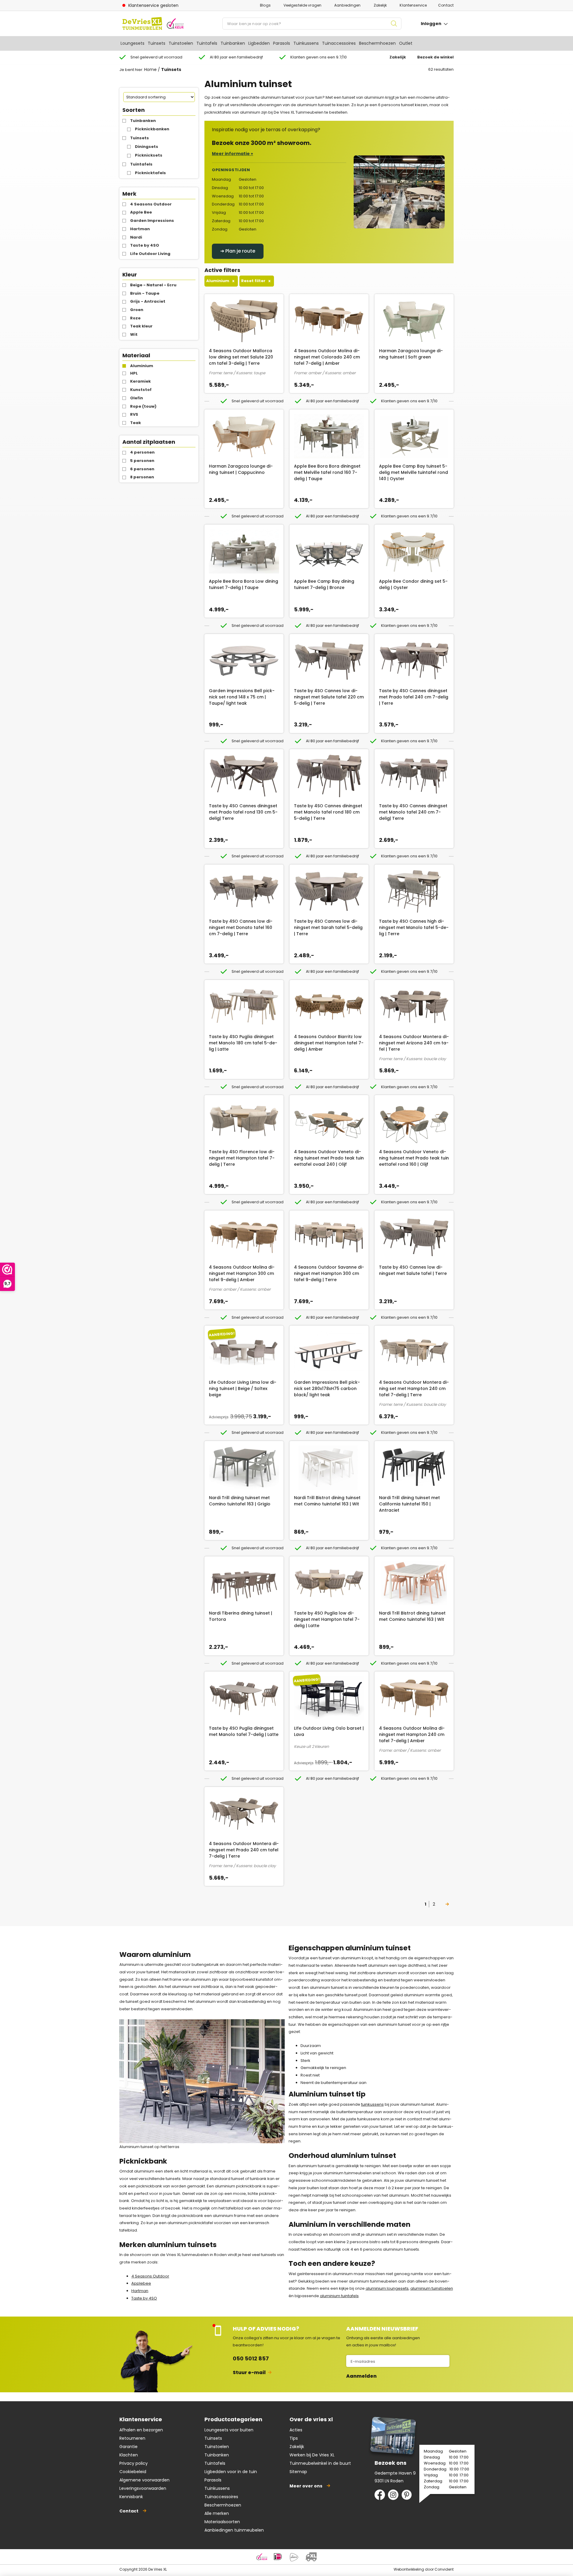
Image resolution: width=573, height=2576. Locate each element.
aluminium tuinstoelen (432, 2288)
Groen (137, 310)
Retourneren (132, 2438)
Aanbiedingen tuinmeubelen (234, 2530)
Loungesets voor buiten (229, 2430)
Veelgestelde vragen (302, 5)
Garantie (128, 2447)
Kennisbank (131, 2497)
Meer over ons (306, 2486)
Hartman (140, 229)
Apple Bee (141, 212)
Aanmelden (361, 2376)
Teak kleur (141, 326)
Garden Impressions (152, 221)
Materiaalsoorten (222, 2522)
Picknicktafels (150, 173)
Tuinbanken (233, 43)
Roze (135, 318)
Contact (446, 5)
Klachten (129, 2455)
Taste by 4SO (145, 245)
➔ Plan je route (238, 251)
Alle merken (217, 2513)
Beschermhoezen (377, 43)
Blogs (265, 5)
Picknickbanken (152, 129)
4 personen (142, 452)
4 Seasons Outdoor (151, 204)
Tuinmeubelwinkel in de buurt (320, 2463)
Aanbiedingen (347, 5)
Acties (296, 2430)
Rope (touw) (143, 406)
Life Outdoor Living (150, 254)
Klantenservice (413, 5)
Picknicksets (149, 155)
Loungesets (133, 43)
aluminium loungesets (387, 2288)
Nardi (136, 237)
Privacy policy (134, 2463)
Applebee (141, 2283)
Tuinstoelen (181, 43)
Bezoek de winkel (435, 57)
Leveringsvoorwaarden (143, 2488)
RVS (134, 414)
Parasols (282, 43)
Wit (134, 334)
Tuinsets (157, 43)
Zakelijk (380, 5)
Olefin (137, 398)
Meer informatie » (232, 154)
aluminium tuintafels (339, 2296)
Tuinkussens (306, 43)
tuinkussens (372, 2104)
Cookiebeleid (133, 2472)
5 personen (142, 461)
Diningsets (147, 147)
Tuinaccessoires (339, 43)
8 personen (142, 477)
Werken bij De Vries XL (312, 2455)
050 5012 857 (251, 2358)
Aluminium (142, 366)
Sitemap (298, 2472)
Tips (294, 2438)
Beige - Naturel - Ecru (153, 285)
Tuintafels (207, 43)
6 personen (142, 469)
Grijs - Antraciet (148, 301)
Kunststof (141, 390)
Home (150, 69)
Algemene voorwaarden (144, 2480)
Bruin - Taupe (145, 293)
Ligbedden (259, 43)
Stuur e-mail (249, 2372)
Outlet (406, 43)
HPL (134, 373)
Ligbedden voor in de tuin (231, 2472)
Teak (135, 423)
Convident (444, 2569)
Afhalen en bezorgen (141, 2430)
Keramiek (140, 381)
